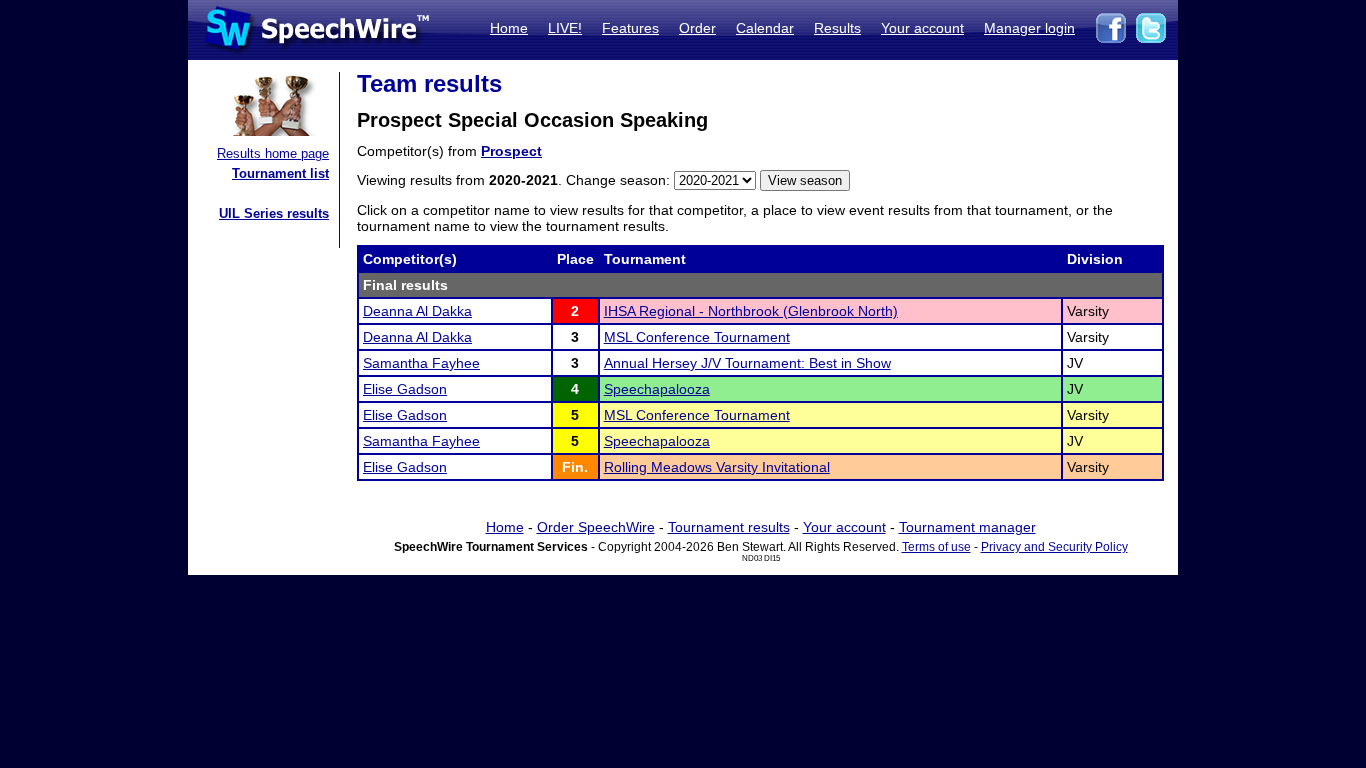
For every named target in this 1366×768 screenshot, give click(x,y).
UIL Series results (274, 213)
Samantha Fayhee (421, 363)
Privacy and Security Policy (1054, 547)
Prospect (511, 151)
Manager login (1029, 28)
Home (509, 28)
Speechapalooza (657, 389)
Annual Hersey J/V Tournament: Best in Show (747, 363)
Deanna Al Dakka (417, 311)
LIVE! (565, 28)
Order (697, 28)
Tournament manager (967, 527)
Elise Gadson (405, 389)
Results (837, 28)
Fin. (575, 467)
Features (630, 28)
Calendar (765, 28)
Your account (922, 28)
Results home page (273, 153)
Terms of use (936, 547)
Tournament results (729, 527)
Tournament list (280, 173)
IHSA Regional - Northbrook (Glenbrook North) (751, 311)
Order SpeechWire (596, 527)
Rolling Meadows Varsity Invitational (717, 467)
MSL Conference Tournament (697, 337)
